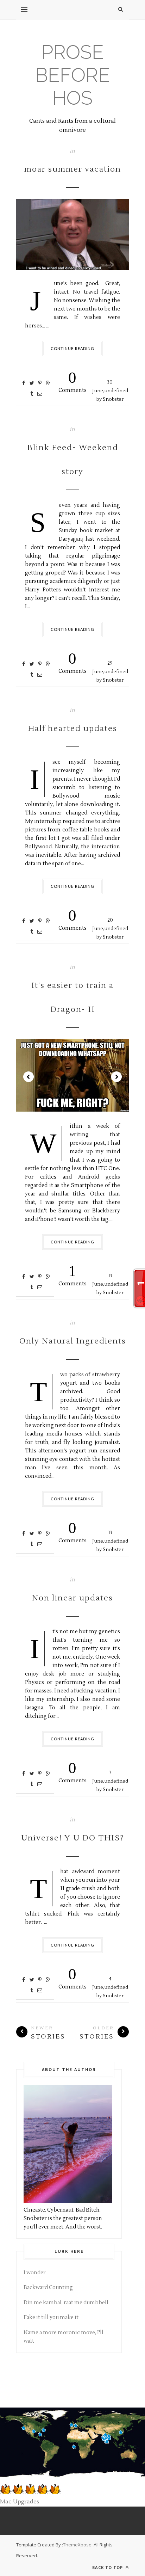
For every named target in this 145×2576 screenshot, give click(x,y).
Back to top (108, 2567)
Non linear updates (72, 1598)
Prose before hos (73, 75)
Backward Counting (48, 2288)
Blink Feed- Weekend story (73, 460)
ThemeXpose (77, 2545)
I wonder (35, 2273)
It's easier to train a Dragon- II (72, 997)
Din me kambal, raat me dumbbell (66, 2303)
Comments (72, 381)
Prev (29, 1077)
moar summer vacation (73, 169)
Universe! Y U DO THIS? (73, 1838)
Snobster (113, 399)
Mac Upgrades (20, 2502)
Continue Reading (73, 348)
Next (116, 1077)
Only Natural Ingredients (73, 1341)
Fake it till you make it (51, 2317)
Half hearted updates (72, 728)
